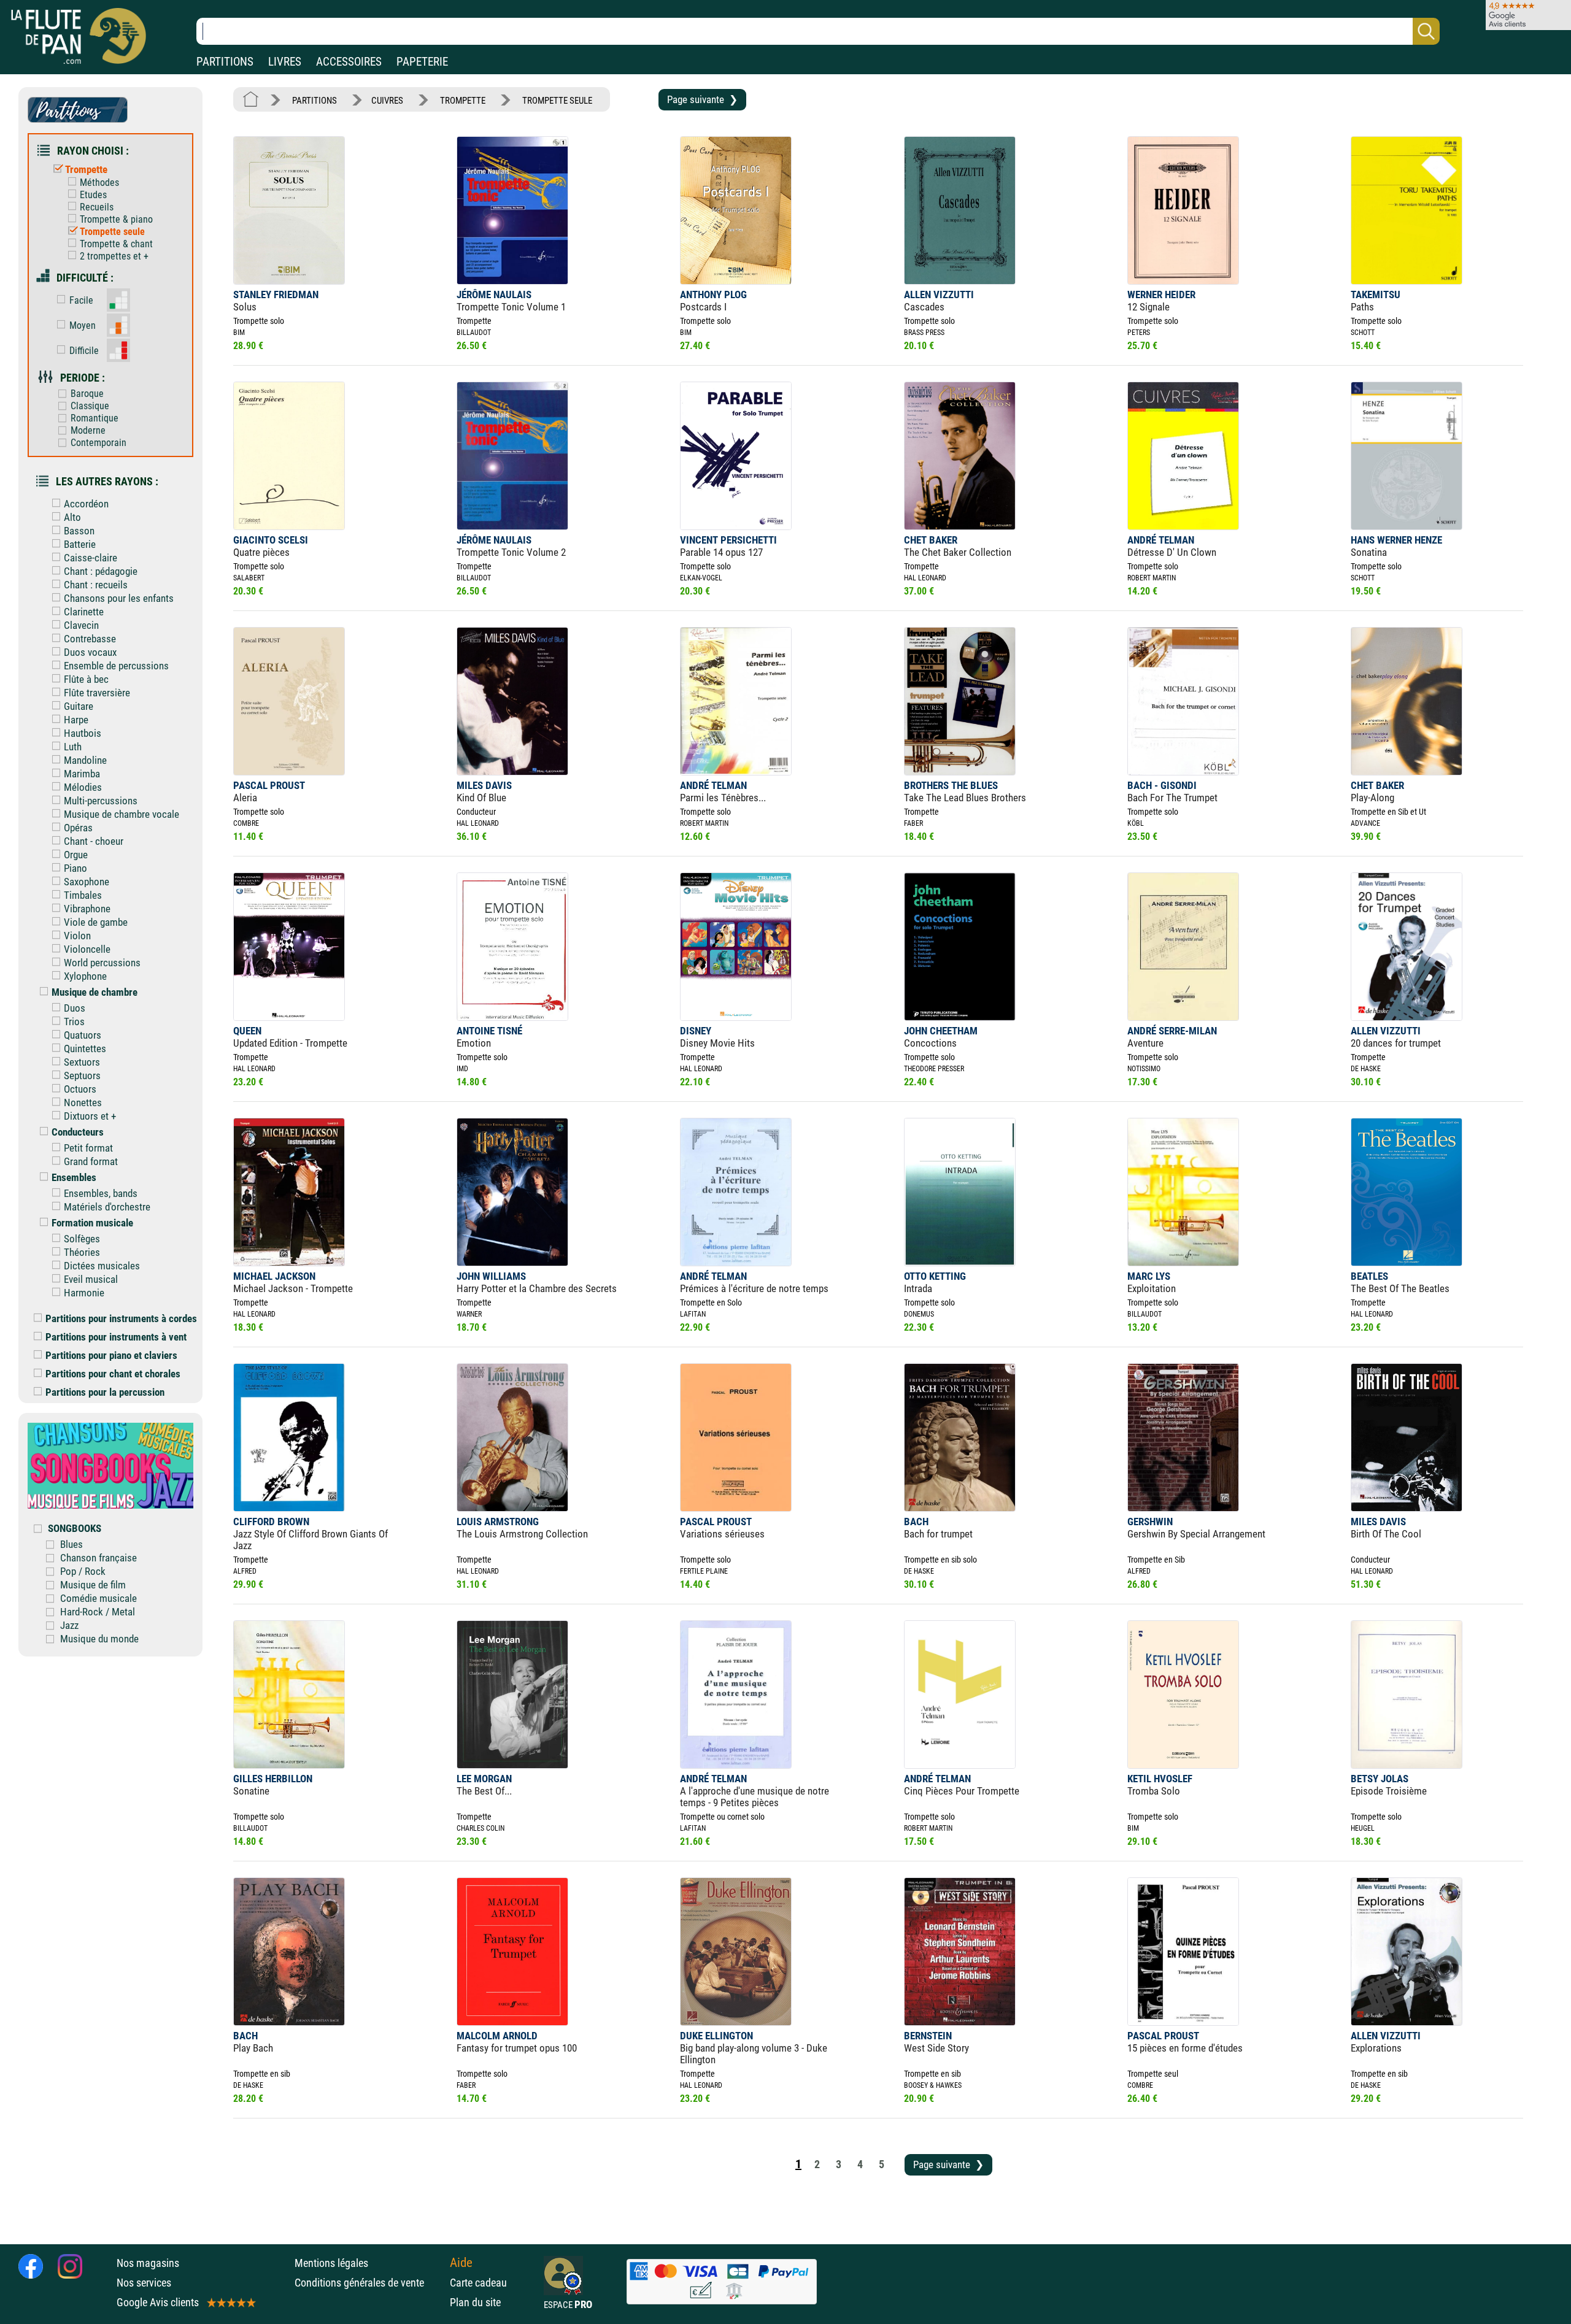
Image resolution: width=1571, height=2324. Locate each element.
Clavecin (81, 625)
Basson (79, 531)
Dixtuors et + (90, 1116)
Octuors (80, 1089)
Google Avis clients (158, 2302)
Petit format (88, 1148)
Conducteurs (78, 1132)
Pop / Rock (83, 1571)
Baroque (87, 394)
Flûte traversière (97, 693)
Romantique (95, 418)
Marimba (82, 774)
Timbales (83, 895)
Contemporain (98, 443)
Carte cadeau (478, 2283)
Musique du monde (99, 1639)
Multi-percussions (101, 801)
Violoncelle (87, 949)
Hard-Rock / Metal (98, 1612)
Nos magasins (148, 2263)
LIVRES (285, 62)
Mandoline (85, 760)
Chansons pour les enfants (119, 598)
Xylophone (85, 976)
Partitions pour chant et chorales (113, 1374)
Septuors (82, 1075)
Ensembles (74, 1177)
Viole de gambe (96, 922)
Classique (90, 406)
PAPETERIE (422, 62)
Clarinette (84, 612)
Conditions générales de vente (369, 2283)
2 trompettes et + (114, 256)
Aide (461, 2263)
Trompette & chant (116, 244)
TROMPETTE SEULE (557, 101)
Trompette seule (112, 232)
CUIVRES (387, 101)
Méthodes (99, 183)
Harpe (76, 720)
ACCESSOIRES (349, 62)
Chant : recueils (96, 585)
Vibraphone (87, 909)
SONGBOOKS (75, 1528)
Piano (75, 868)
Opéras (78, 828)
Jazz (69, 1625)
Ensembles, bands (101, 1193)
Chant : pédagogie (101, 571)
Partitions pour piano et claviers (111, 1355)
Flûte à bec (86, 679)
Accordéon (86, 504)
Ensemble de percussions (116, 666)
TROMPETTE (463, 101)
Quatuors (83, 1035)
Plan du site (475, 2302)
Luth (73, 747)
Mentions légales (331, 2263)
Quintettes (85, 1048)
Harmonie (84, 1293)
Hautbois (83, 733)
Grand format (91, 1161)
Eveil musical (91, 1279)
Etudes (93, 195)
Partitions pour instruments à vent (116, 1337)
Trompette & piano (116, 219)
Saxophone (87, 882)
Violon (77, 936)
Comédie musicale (98, 1598)
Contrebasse (90, 639)
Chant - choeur (94, 841)
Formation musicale (92, 1223)
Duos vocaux (90, 652)
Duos (75, 1008)
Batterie (80, 544)
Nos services (144, 2283)
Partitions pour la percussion (105, 1392)
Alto (72, 517)
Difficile (84, 351)
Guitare (79, 706)
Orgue (76, 855)
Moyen (83, 325)
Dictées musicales (102, 1266)
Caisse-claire (91, 558)
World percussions (102, 963)
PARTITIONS (225, 62)
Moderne (88, 430)
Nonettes (83, 1102)
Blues (71, 1544)
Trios (74, 1022)
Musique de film (93, 1585)
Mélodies (83, 787)
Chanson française (98, 1558)
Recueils (97, 207)
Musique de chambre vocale (122, 814)
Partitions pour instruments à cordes (121, 1318)
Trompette (86, 169)
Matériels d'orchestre (107, 1207)
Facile (81, 300)
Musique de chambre (95, 992)
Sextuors (82, 1062)
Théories (82, 1252)
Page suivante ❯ (702, 99)
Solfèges (82, 1239)
